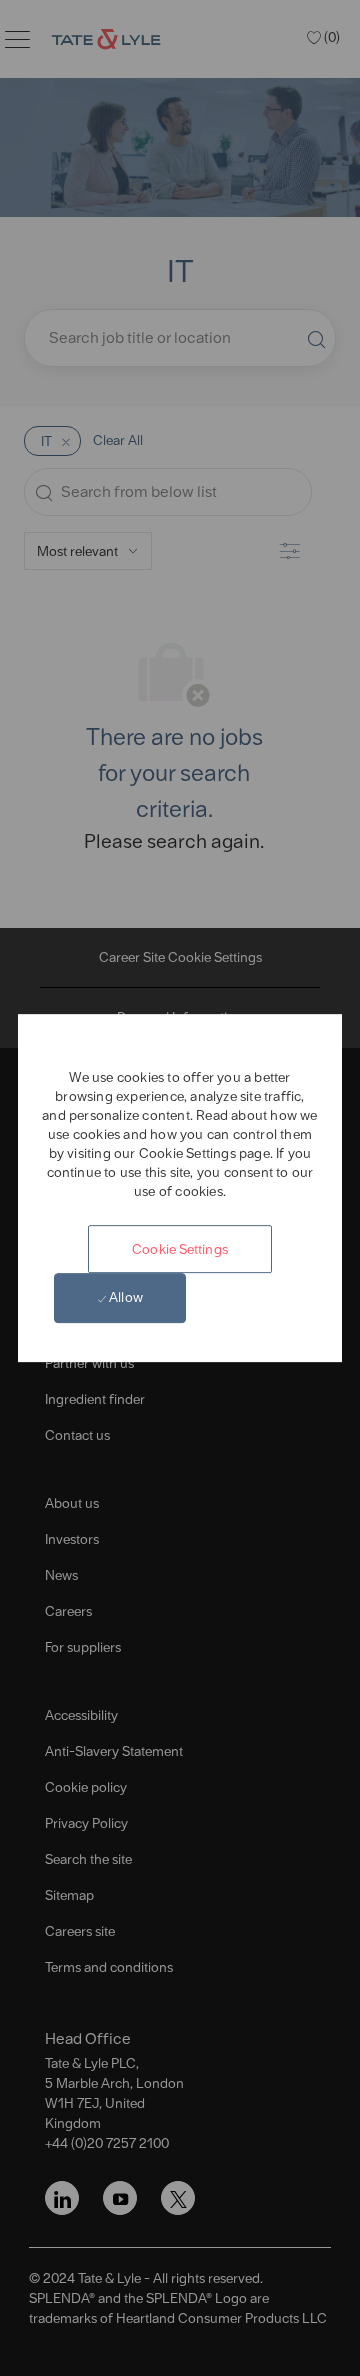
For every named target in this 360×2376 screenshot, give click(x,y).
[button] (180, 1249)
